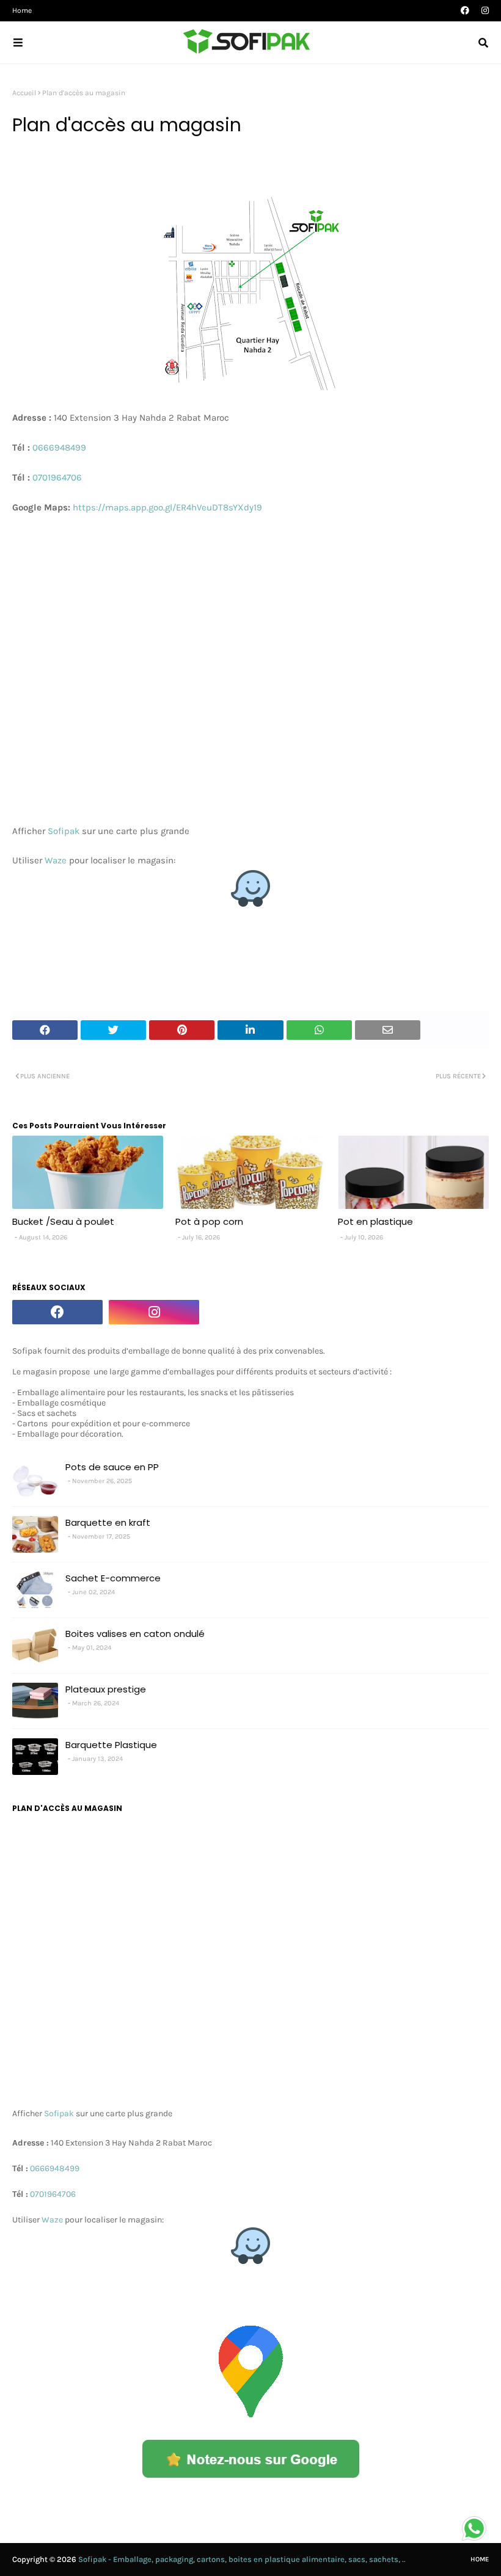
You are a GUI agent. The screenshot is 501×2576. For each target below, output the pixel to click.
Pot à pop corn (209, 1221)
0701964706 (57, 477)
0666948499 (59, 448)
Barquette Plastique (111, 1745)
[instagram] (484, 11)
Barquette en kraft (108, 1522)
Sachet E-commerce (113, 1578)
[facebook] (465, 11)
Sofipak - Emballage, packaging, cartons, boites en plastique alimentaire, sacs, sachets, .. (242, 2559)
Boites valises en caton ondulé (135, 1634)
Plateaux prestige (106, 1689)
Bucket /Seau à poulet (63, 1221)
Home (22, 10)
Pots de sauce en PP (112, 1467)
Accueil (24, 93)
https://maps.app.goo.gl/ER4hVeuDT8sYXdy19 (167, 507)
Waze (57, 860)
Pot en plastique (375, 1221)
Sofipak (64, 831)
